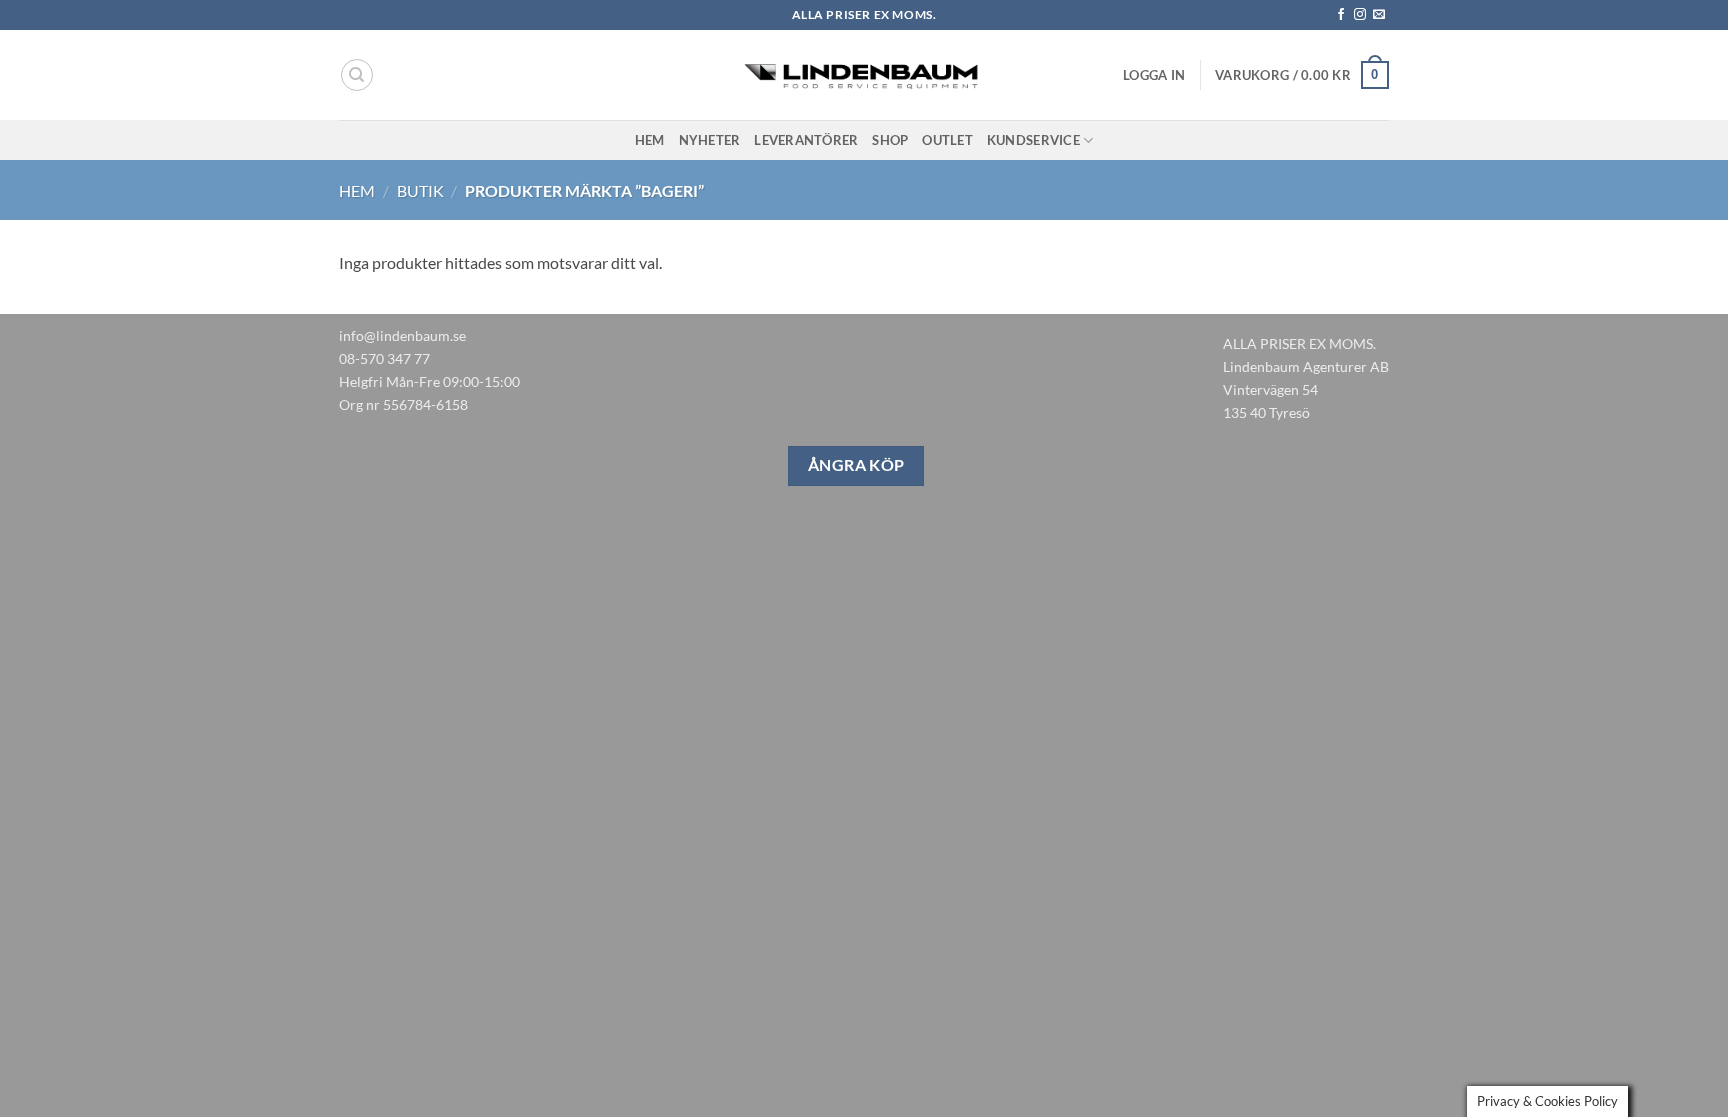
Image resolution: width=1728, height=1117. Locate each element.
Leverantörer (806, 140)
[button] (1154, 75)
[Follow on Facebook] (1341, 15)
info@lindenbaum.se (402, 335)
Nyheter (710, 140)
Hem (650, 140)
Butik (420, 190)
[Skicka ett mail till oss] (1379, 15)
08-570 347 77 (384, 358)
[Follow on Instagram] (1360, 15)
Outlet (947, 140)
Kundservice (1033, 140)
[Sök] (357, 75)
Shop (890, 140)
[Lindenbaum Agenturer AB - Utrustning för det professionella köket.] (864, 75)
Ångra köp (856, 465)
